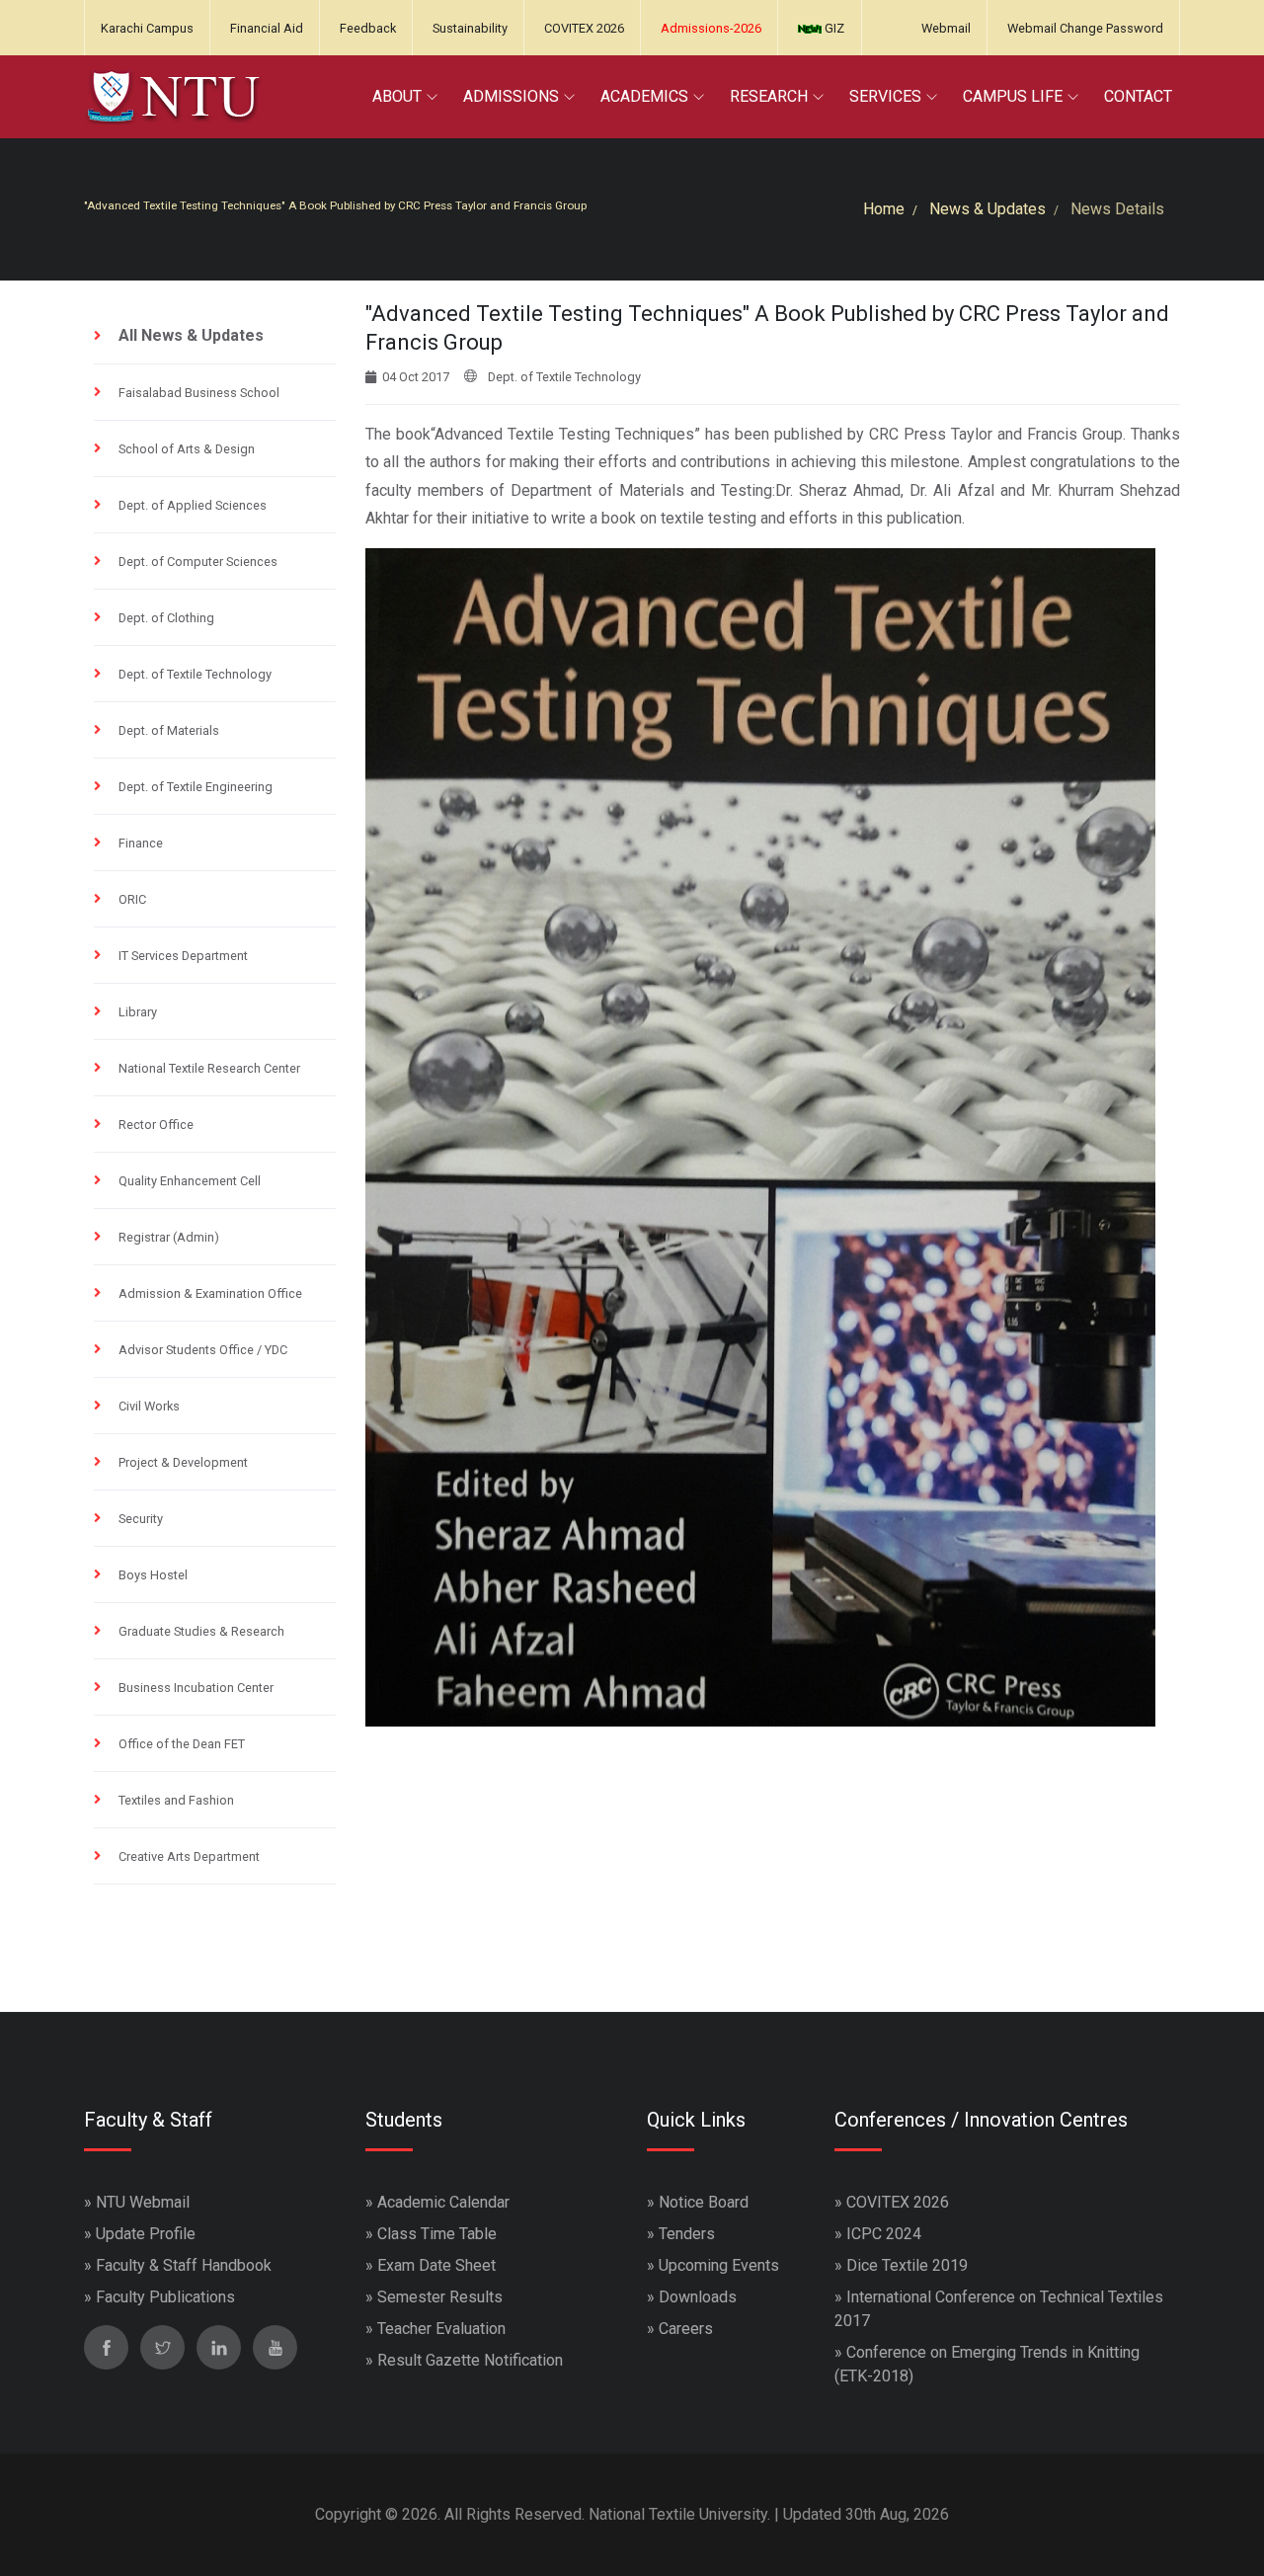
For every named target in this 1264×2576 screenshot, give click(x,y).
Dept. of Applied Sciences (193, 505)
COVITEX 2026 (584, 28)
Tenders (687, 2234)
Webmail (946, 28)
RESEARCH (769, 96)
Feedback (368, 28)
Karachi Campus (147, 28)
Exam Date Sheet (436, 2265)
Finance (141, 843)
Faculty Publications (165, 2297)
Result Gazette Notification (470, 2360)
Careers (686, 2329)
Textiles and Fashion (176, 1800)
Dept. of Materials (169, 730)
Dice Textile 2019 (907, 2265)
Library (138, 1012)
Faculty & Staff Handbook (184, 2265)
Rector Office (156, 1125)
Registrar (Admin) (169, 1237)
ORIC (132, 899)
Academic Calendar (443, 2202)
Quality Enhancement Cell (190, 1181)
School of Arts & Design (187, 449)
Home (884, 209)
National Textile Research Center (209, 1068)
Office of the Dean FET (182, 1744)
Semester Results (440, 2297)
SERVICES (885, 96)
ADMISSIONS (511, 96)
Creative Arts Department (189, 1856)
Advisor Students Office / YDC (203, 1350)
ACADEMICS (644, 96)
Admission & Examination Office (210, 1293)
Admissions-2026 (711, 28)
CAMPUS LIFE (1013, 96)
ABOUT (397, 96)
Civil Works (149, 1406)
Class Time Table (437, 2234)
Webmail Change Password (1085, 28)
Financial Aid (267, 28)
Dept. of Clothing (166, 618)
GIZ (833, 28)
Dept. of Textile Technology (195, 674)
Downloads (698, 2297)
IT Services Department (183, 956)
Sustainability (470, 28)
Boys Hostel (153, 1575)
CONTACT (1138, 96)
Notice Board (704, 2202)
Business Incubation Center (196, 1688)
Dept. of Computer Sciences (198, 562)
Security (141, 1519)
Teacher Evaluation (441, 2329)
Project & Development (183, 1462)
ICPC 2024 (884, 2234)
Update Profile (146, 2234)
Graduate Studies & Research (201, 1631)
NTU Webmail (143, 2202)
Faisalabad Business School (199, 393)
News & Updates (987, 209)
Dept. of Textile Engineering (196, 787)
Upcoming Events (719, 2265)
